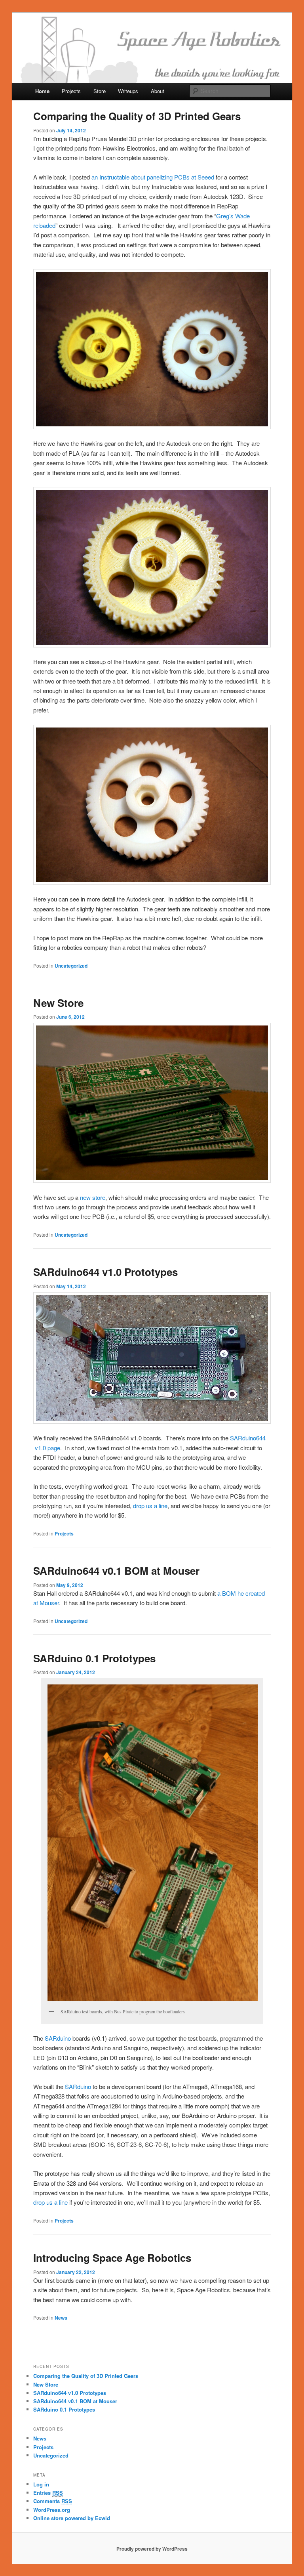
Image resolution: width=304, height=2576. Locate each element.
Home (42, 91)
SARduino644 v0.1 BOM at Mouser (116, 1571)
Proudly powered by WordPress (152, 2549)
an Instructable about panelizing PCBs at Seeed (153, 177)
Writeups (128, 91)
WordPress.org (52, 2510)
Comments (53, 2501)
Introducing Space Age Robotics (112, 2258)
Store (100, 91)
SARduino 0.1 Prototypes (94, 1658)
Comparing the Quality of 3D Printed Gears (137, 116)
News (61, 2318)
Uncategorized (71, 966)
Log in (41, 2484)
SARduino (58, 2038)
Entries (48, 2493)
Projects (71, 91)
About (158, 91)
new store (93, 1197)
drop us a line (150, 1506)
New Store (58, 1003)
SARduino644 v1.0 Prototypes (105, 1272)
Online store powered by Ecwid (72, 2518)
